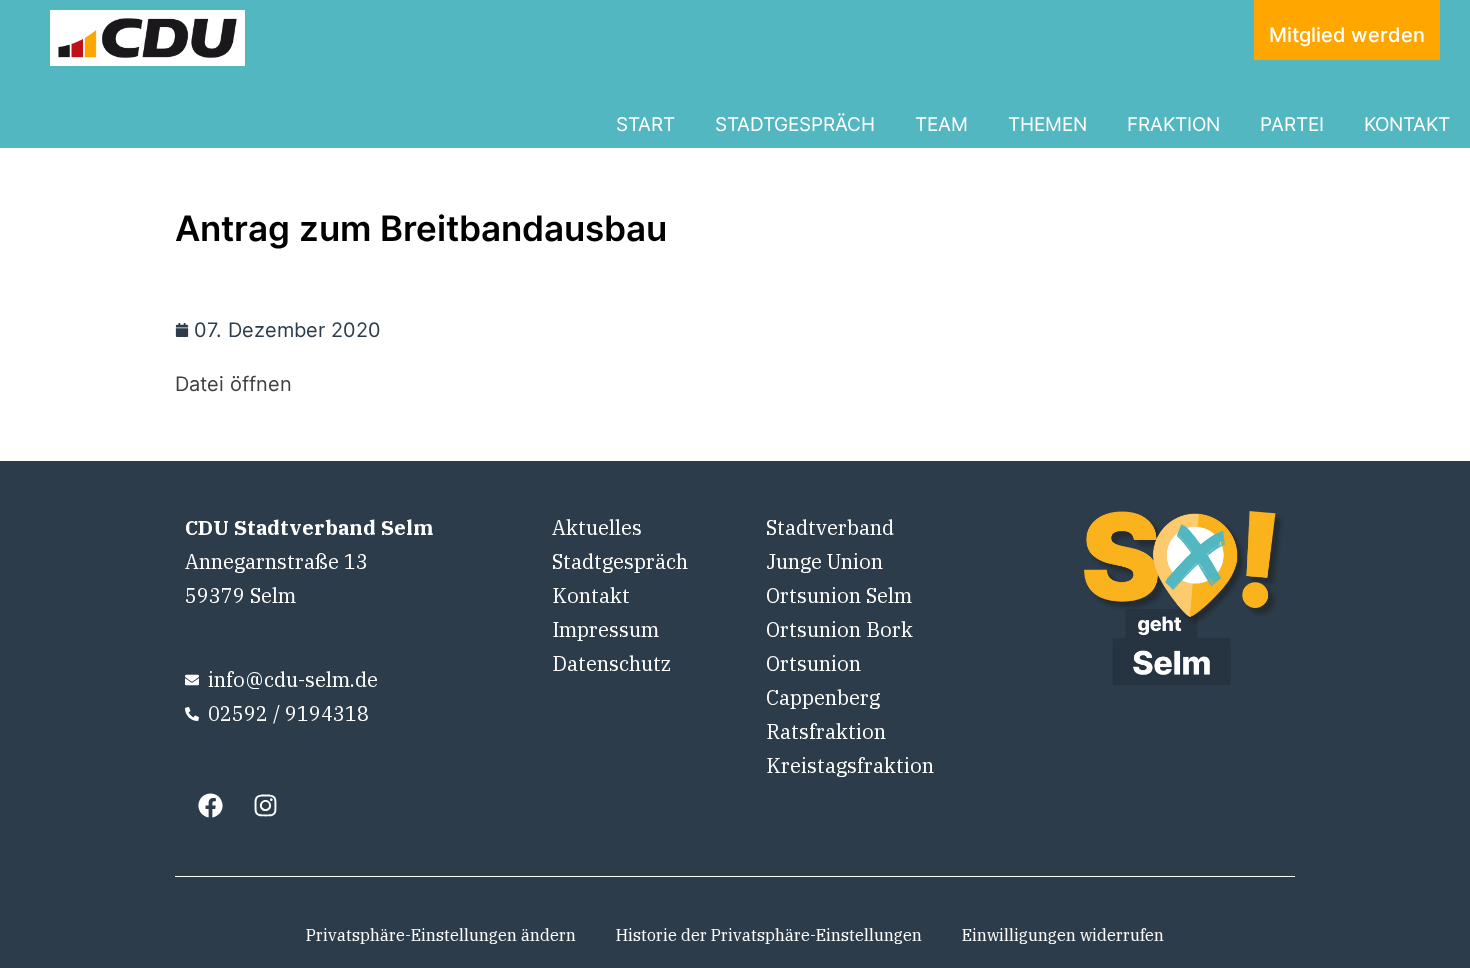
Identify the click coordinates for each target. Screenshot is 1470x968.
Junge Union (824, 561)
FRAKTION (1173, 124)
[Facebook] (210, 806)
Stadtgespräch (620, 561)
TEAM (941, 124)
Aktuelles (597, 527)
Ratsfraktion (826, 731)
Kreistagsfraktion (850, 765)
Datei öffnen (233, 384)
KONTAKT (1407, 124)
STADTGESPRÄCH (795, 124)
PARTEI (1292, 124)
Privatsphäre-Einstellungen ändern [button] (441, 935)
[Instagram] (265, 806)
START (645, 124)
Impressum (605, 629)
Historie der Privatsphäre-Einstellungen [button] (769, 935)
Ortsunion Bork (839, 629)
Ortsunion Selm (839, 595)
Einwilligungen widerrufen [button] (1063, 935)
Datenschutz (611, 663)
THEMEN (1047, 124)
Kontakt (591, 595)
